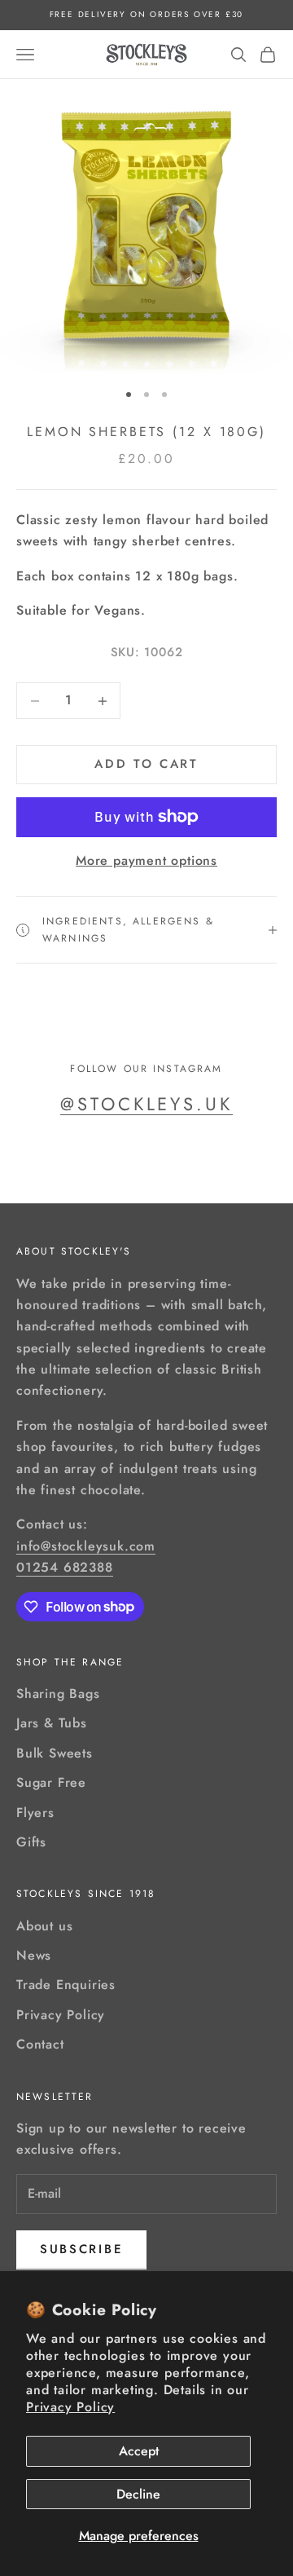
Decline (138, 2494)
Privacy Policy (70, 2407)
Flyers (35, 1813)
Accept (139, 2451)
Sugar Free (51, 1782)
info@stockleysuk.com (86, 1546)
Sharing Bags (58, 1694)
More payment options (146, 860)
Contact (40, 2044)
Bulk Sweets (55, 1753)
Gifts (31, 1842)
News (34, 1955)
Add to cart (146, 764)
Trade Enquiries (66, 1985)
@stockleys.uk (146, 1104)
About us (44, 1926)
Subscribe (81, 2249)
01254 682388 (65, 1567)
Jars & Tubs (52, 1723)
